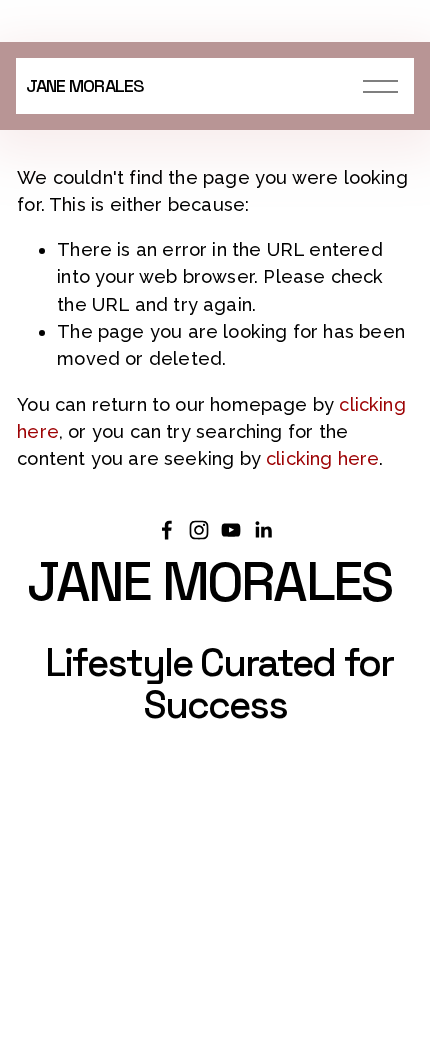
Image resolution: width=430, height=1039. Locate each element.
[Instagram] (199, 530)
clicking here (322, 458)
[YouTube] (231, 530)
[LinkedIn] (263, 530)
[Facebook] (167, 530)
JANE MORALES (85, 85)
